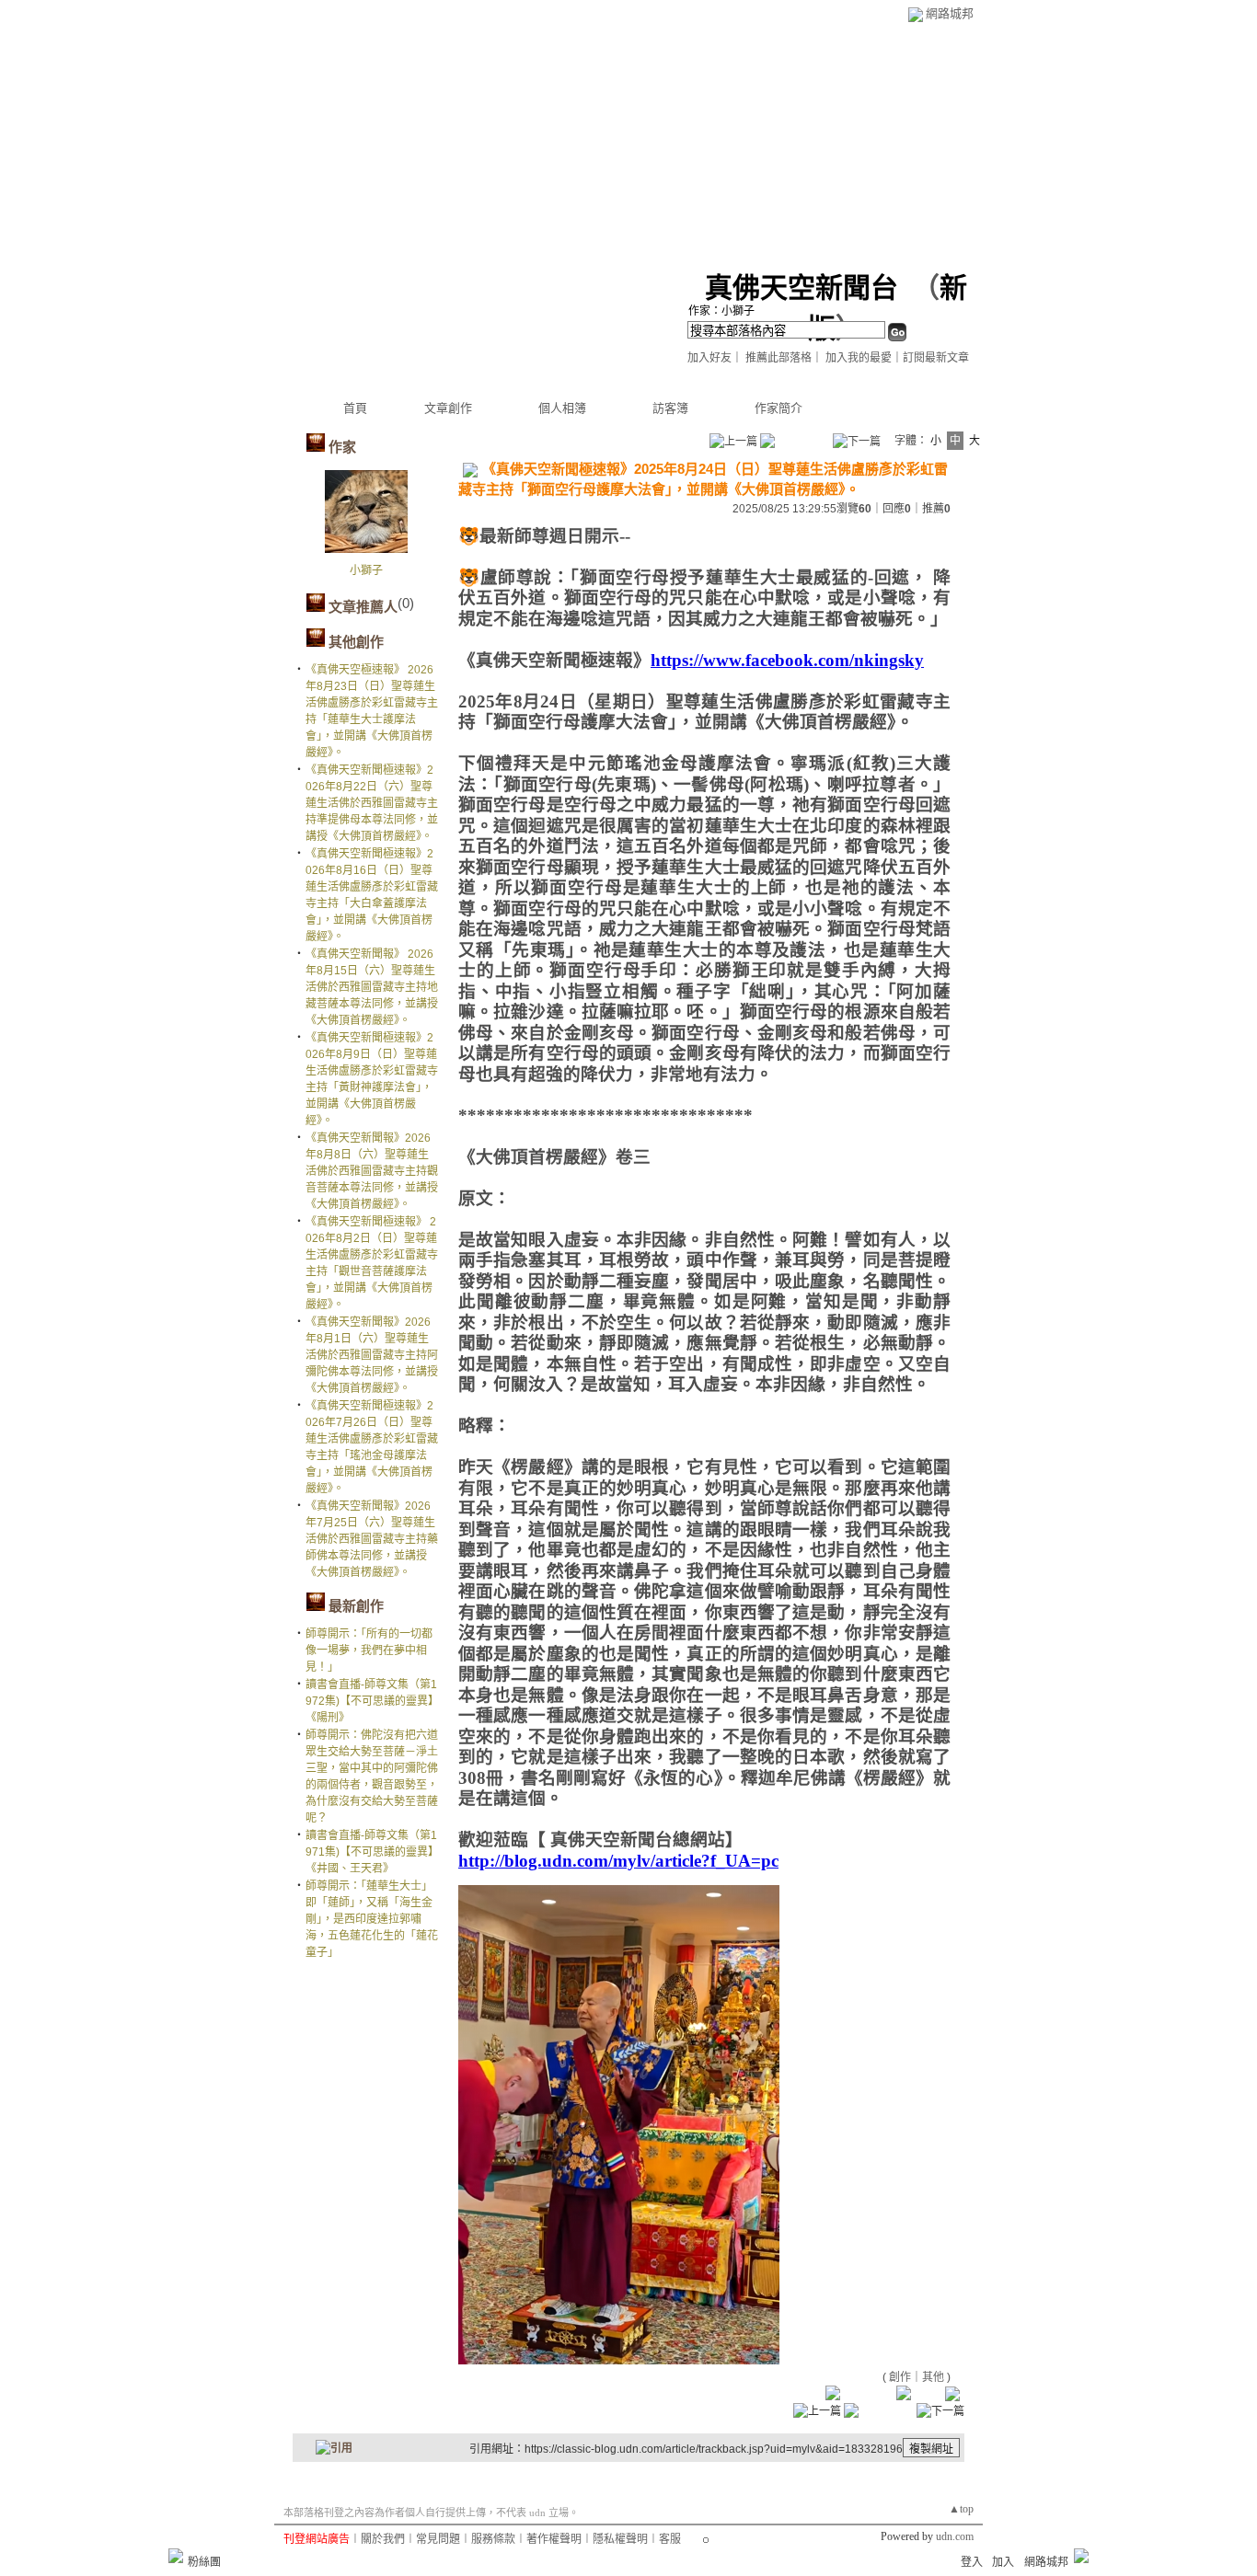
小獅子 (366, 570)
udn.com (955, 2536)
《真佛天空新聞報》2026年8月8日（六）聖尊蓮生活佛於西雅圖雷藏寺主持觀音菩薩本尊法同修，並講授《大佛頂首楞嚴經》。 (372, 1171)
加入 (1003, 2562)
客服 (670, 2539)
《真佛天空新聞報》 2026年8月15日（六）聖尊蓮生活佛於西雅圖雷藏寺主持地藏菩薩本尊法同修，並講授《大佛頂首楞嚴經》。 (372, 987)
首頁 (355, 408)
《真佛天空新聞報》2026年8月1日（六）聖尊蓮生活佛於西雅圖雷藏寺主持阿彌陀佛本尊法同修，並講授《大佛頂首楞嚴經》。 (372, 1355)
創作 (900, 2377)
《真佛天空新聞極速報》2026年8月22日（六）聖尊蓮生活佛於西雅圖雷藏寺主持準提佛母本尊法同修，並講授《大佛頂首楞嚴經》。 (372, 803)
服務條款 (493, 2539)
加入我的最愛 (859, 358)
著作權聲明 (554, 2539)
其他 (933, 2377)
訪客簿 (670, 408)
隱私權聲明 (620, 2539)
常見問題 (438, 2539)
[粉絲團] (176, 2556)
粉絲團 (204, 2562)
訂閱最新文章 (936, 358)
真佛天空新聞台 (801, 287)
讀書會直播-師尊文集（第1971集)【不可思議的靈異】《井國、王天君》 (372, 1852)
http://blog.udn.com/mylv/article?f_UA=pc (618, 1861)
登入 (972, 2562)
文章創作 (448, 408)
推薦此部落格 (778, 358)
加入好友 (709, 358)
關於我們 (383, 2539)
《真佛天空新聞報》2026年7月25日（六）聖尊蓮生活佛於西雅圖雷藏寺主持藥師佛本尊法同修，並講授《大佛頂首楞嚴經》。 (372, 1539)
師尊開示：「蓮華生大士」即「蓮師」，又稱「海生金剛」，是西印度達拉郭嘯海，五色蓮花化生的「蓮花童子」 (372, 1919)
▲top (961, 2509)
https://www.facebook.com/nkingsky (787, 660)
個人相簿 (562, 408)
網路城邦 (950, 13)
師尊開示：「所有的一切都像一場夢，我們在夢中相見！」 (369, 1650)
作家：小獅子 (721, 311)
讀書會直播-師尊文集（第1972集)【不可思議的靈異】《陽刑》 (372, 1701)
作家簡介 (778, 408)
